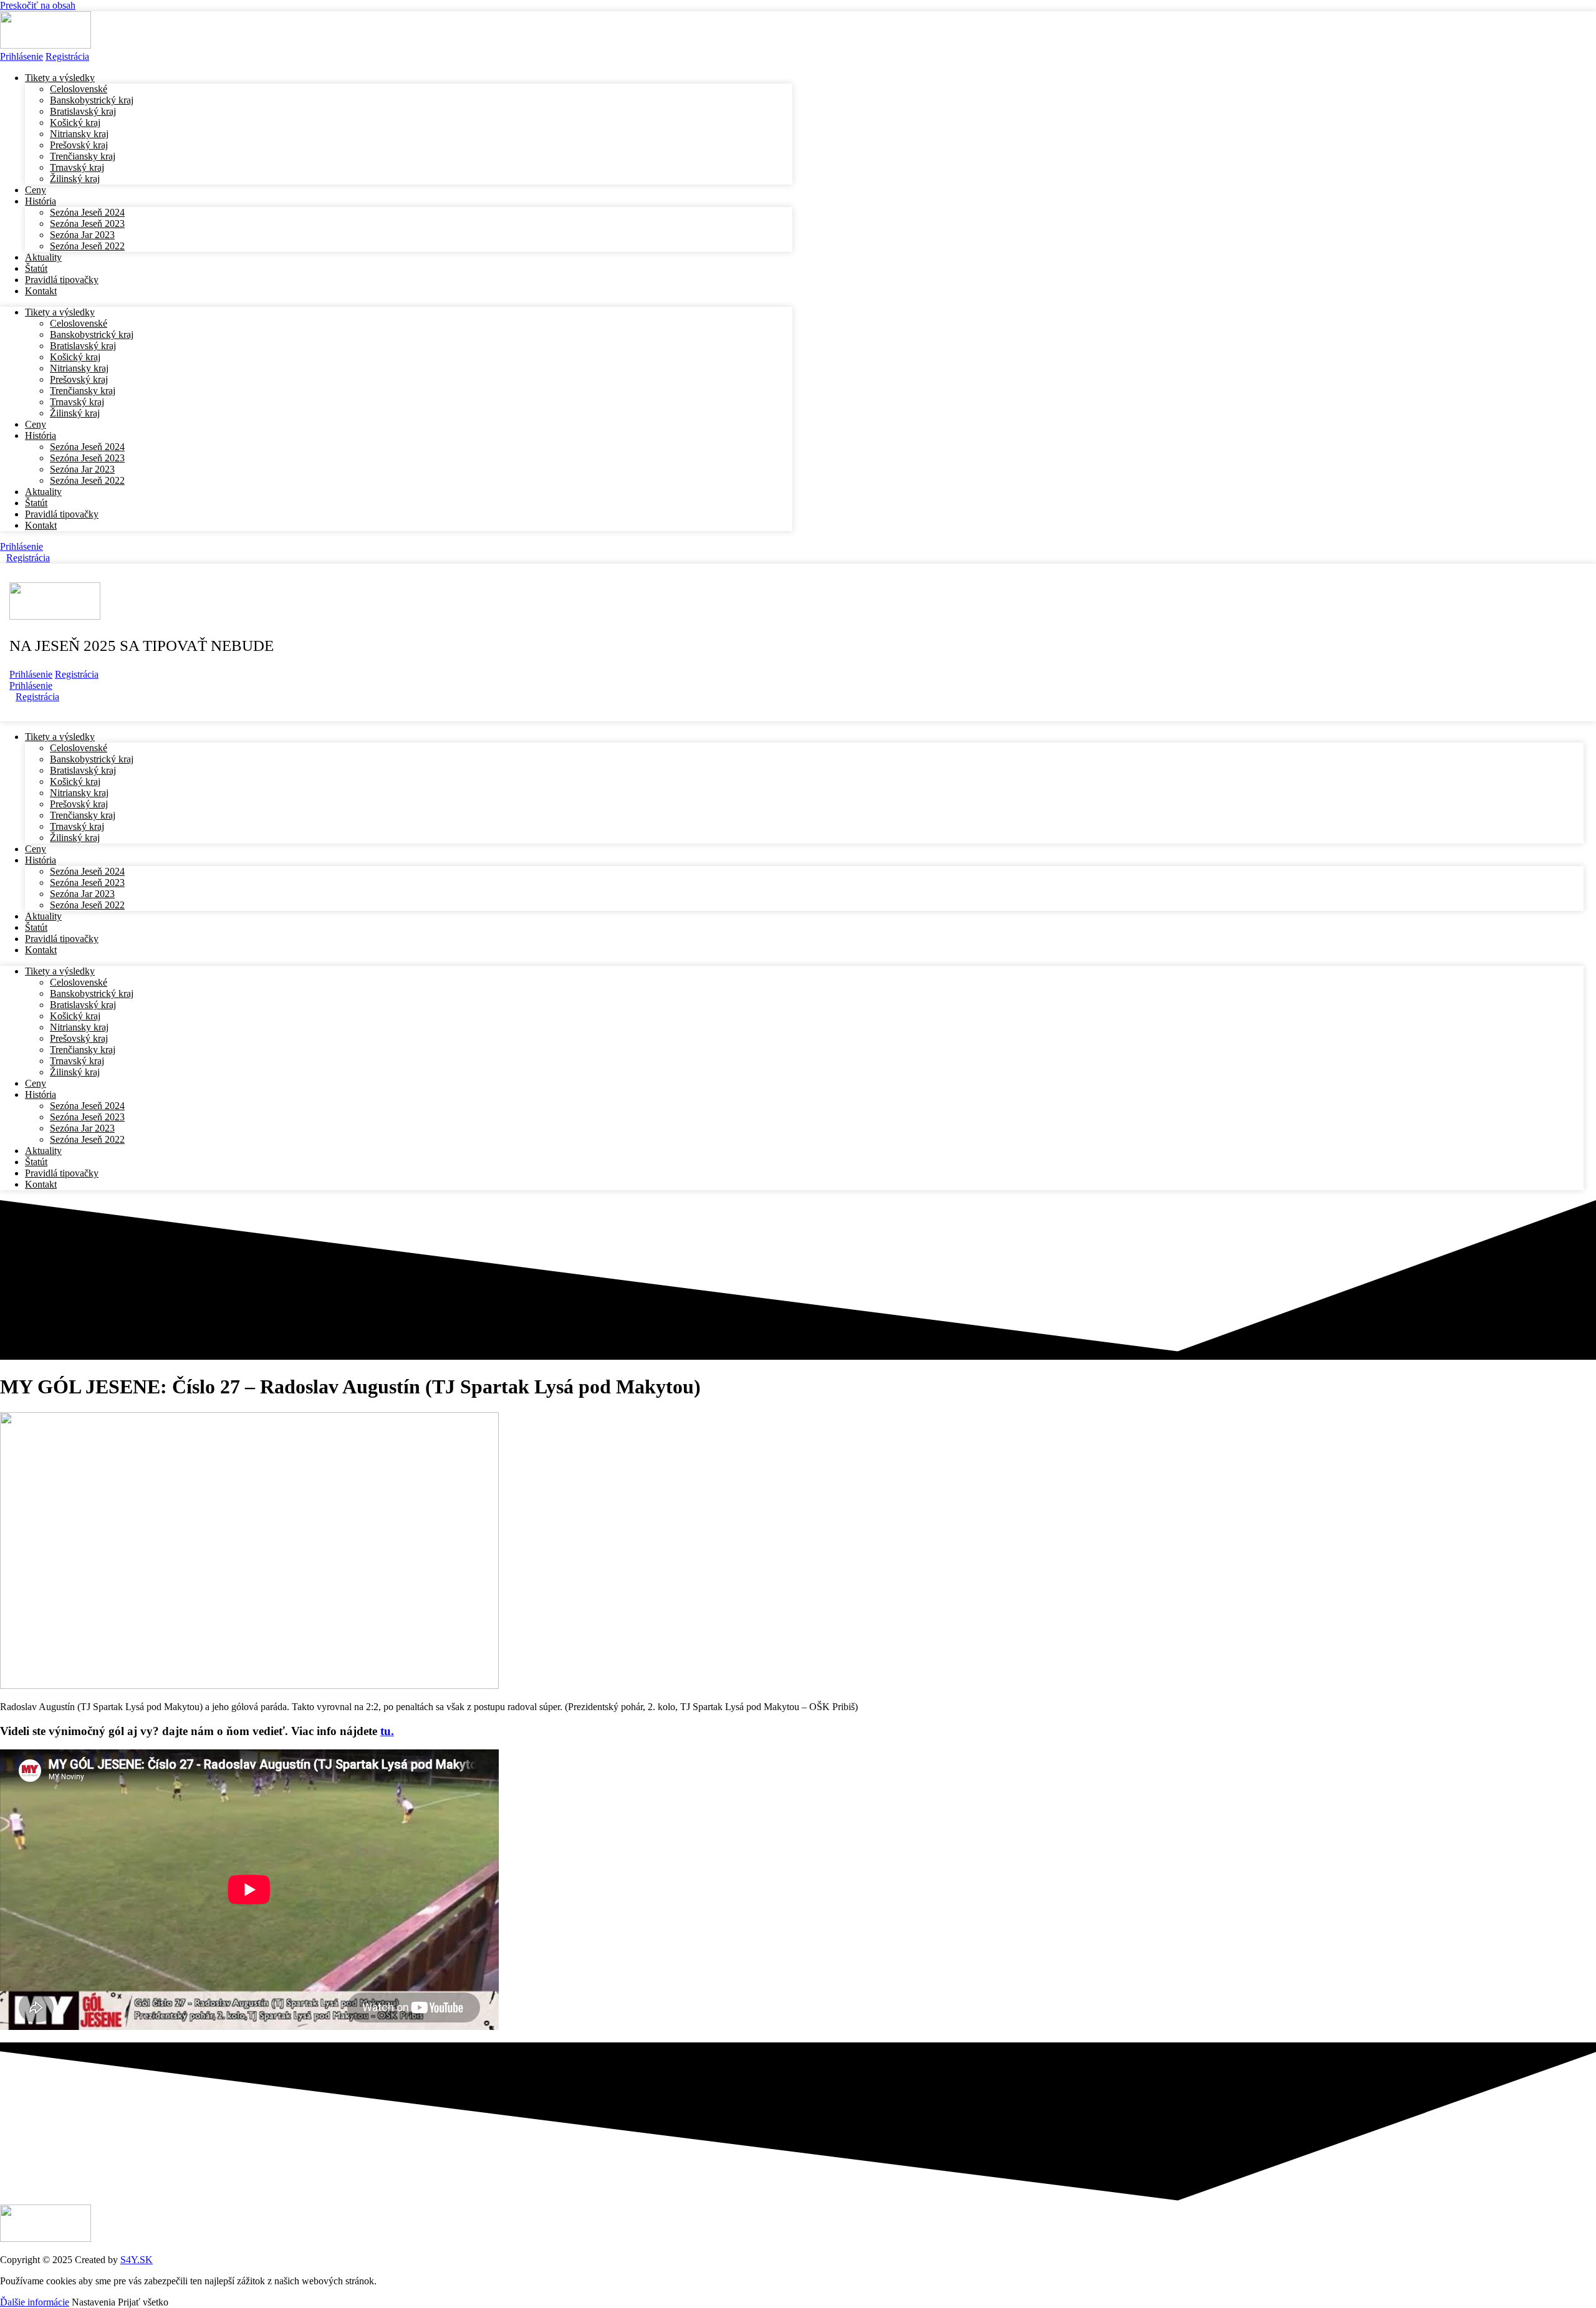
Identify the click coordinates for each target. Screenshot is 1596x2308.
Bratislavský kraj (83, 111)
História (41, 201)
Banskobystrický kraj (92, 100)
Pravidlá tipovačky (62, 280)
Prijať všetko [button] (143, 2302)
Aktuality (43, 492)
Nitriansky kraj (79, 134)
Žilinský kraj (75, 179)
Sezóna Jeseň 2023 (87, 224)
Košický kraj (75, 123)
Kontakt (41, 291)
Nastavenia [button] (94, 2302)
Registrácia (77, 674)
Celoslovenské (79, 89)
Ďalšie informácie (35, 2302)
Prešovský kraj (79, 145)
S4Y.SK (137, 2260)
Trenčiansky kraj (83, 156)
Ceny (36, 424)
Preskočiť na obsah (38, 5)
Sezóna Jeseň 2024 (87, 212)
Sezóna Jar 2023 (82, 235)
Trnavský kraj (77, 167)
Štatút (36, 503)
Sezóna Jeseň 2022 (87, 246)
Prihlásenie (22, 56)
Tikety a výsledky (60, 78)
